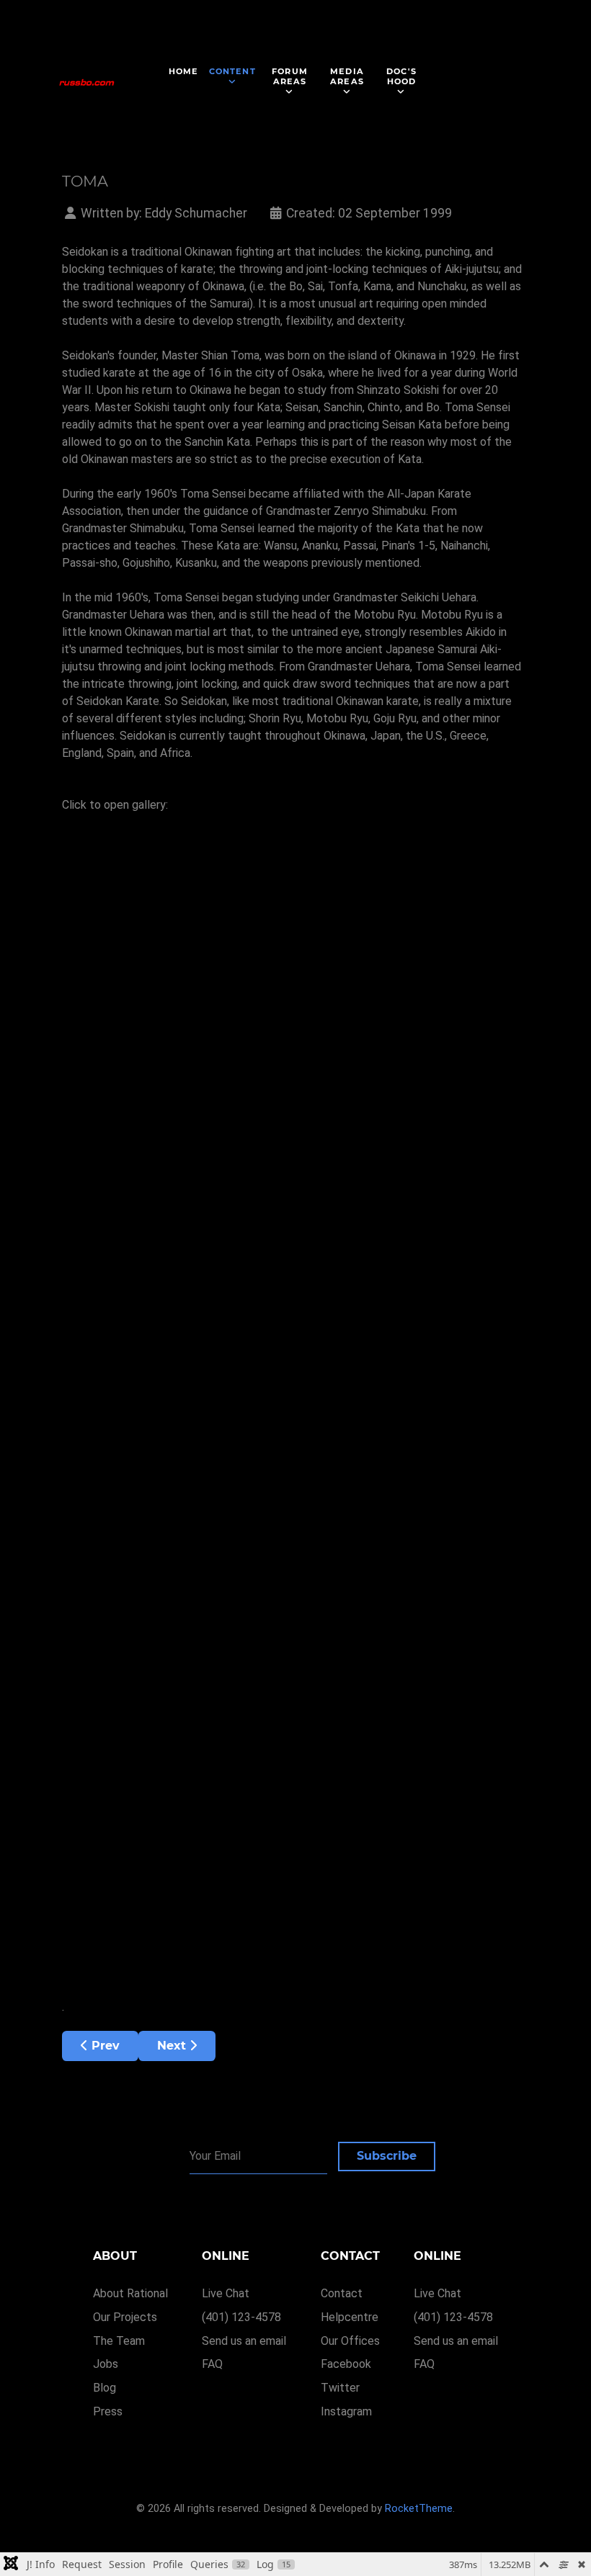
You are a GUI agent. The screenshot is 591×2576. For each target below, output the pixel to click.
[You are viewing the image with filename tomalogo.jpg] (192, 1633)
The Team (119, 2341)
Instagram (346, 2411)
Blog (105, 2388)
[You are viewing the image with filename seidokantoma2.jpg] (192, 1285)
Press (108, 2411)
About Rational (130, 2293)
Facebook (346, 2364)
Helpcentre (350, 2317)
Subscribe (387, 2156)
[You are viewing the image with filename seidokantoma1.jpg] (192, 1112)
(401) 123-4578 (241, 2317)
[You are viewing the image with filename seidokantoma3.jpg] (192, 1459)
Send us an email (244, 2341)
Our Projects (125, 2317)
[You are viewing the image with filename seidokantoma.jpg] (192, 938)
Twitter (340, 2388)
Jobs (106, 2364)
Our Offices (350, 2341)
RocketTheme (419, 2509)
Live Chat (226, 2293)
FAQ (212, 2364)
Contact (342, 2293)
